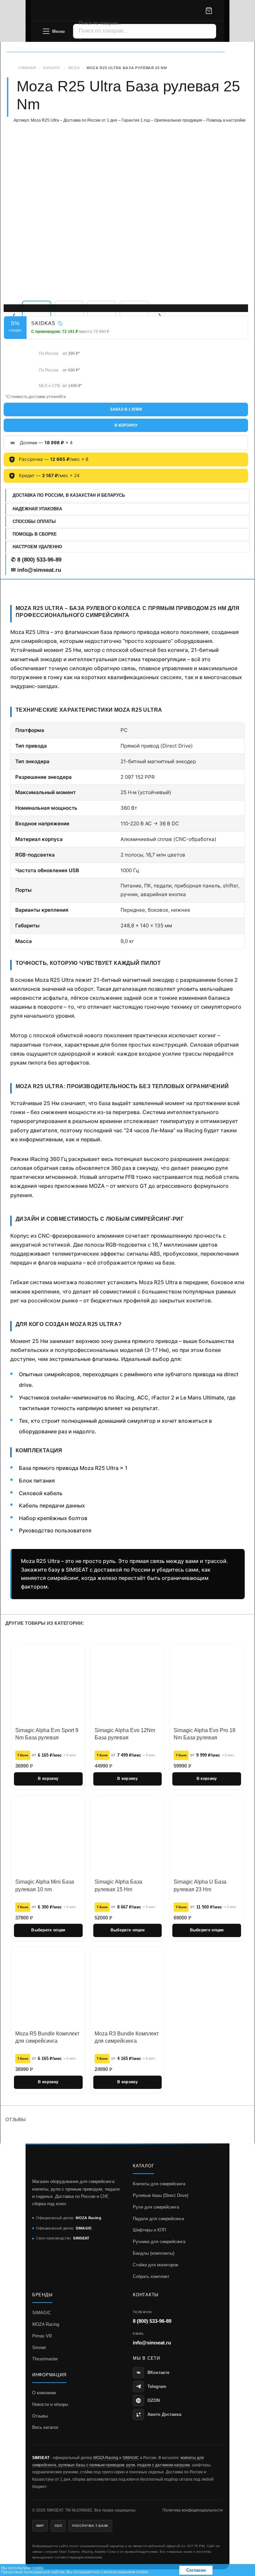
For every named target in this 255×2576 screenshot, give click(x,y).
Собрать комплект (151, 2276)
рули (131, 2465)
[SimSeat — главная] (65, 11)
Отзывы (40, 2416)
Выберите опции (48, 1930)
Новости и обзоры (50, 2404)
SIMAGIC (42, 2313)
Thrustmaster (45, 2359)
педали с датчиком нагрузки (164, 2465)
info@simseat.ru (152, 2343)
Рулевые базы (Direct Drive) (161, 2195)
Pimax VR (42, 2336)
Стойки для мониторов (156, 2265)
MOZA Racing (46, 2324)
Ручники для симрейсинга (159, 2242)
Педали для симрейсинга (158, 2219)
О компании (44, 2393)
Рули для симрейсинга (156, 2207)
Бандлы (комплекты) (154, 2253)
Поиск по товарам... (100, 23)
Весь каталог (45, 2427)
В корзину (126, 425)
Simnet (39, 2348)
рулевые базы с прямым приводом (91, 2465)
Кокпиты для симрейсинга (159, 2184)
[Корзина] (209, 11)
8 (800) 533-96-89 (152, 2321)
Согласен (196, 2570)
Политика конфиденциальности (193, 2510)
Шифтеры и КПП (149, 2230)
